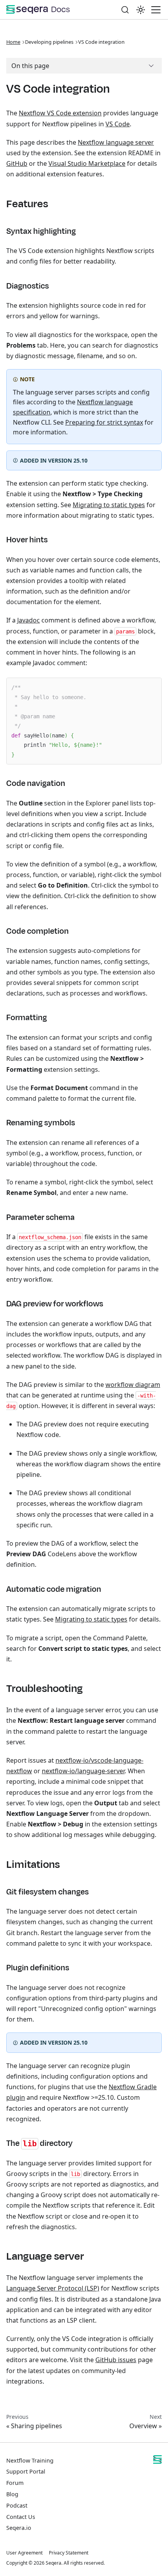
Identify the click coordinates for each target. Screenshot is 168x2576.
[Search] (125, 10)
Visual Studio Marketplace (87, 163)
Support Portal (26, 2471)
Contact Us (21, 2517)
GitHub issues (116, 2360)
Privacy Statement (69, 2553)
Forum (15, 2483)
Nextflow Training (30, 2460)
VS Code (118, 124)
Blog (12, 2494)
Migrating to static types (109, 505)
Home (13, 42)
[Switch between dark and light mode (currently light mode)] (141, 10)
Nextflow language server (116, 142)
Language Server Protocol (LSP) (53, 2288)
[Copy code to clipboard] (152, 688)
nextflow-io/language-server (83, 1771)
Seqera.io (19, 2528)
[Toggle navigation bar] (156, 10)
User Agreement (24, 2553)
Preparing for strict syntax (104, 422)
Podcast (17, 2505)
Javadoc (29, 620)
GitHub (17, 163)
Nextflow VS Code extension (60, 113)
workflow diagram (133, 1385)
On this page (30, 66)
